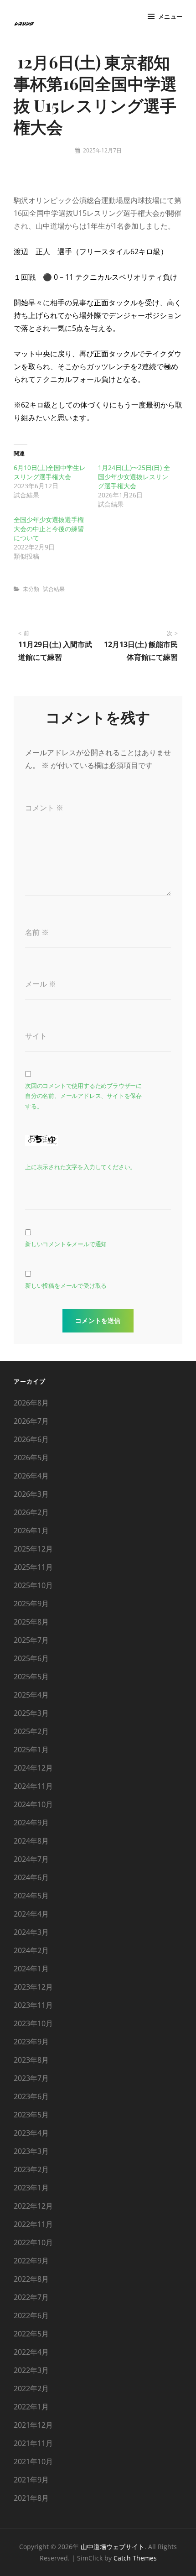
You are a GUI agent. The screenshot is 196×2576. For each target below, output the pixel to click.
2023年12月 (33, 1987)
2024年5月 (31, 1896)
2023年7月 (31, 2078)
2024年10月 (33, 1804)
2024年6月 (31, 1877)
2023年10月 (33, 2023)
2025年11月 (33, 1567)
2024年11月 (33, 1786)
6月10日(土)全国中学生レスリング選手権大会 (50, 472)
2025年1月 (31, 1750)
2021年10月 (33, 2461)
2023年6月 (31, 2096)
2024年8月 (31, 1841)
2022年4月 (31, 2352)
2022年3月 (31, 2370)
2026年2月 (31, 1512)
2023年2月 (31, 2169)
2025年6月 (31, 1658)
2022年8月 (31, 2279)
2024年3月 (31, 1932)
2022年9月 (31, 2261)
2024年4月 (31, 1914)
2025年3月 (31, 1713)
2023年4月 (31, 2133)
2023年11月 (33, 2005)
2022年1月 (31, 2407)
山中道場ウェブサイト (113, 2547)
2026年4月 (31, 1476)
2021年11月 (33, 2443)
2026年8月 (31, 1403)
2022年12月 (33, 2206)
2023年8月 (31, 2060)
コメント (44, 808)
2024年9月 (31, 1823)
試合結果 (54, 589)
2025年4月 (31, 1695)
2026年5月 (31, 1458)
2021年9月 (31, 2480)
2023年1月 (31, 2188)
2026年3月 (31, 1494)
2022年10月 (33, 2242)
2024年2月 (31, 1950)
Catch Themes (135, 2558)
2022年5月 (31, 2334)
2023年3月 (31, 2151)
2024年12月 (33, 1768)
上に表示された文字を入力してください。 (80, 1167)
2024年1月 (31, 1969)
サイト (36, 1036)
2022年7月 (31, 2297)
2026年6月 (31, 1439)
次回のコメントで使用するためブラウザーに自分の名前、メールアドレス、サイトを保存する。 (83, 1096)
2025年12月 (33, 1549)
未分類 (31, 589)
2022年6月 (31, 2315)
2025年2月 (31, 1731)
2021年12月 (33, 2425)
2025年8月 (31, 1622)
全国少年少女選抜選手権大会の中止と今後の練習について (49, 529)
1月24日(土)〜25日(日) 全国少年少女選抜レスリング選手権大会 (134, 477)
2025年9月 (31, 1604)
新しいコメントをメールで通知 (66, 1244)
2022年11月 (33, 2224)
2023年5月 (31, 2115)
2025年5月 (31, 1677)
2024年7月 (31, 1859)
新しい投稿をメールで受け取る (66, 1286)
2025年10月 (33, 1585)
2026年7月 (31, 1421)
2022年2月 (31, 2388)
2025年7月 (31, 1640)
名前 (37, 932)
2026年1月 (31, 1531)
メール (41, 984)
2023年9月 (31, 2042)
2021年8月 (31, 2498)
